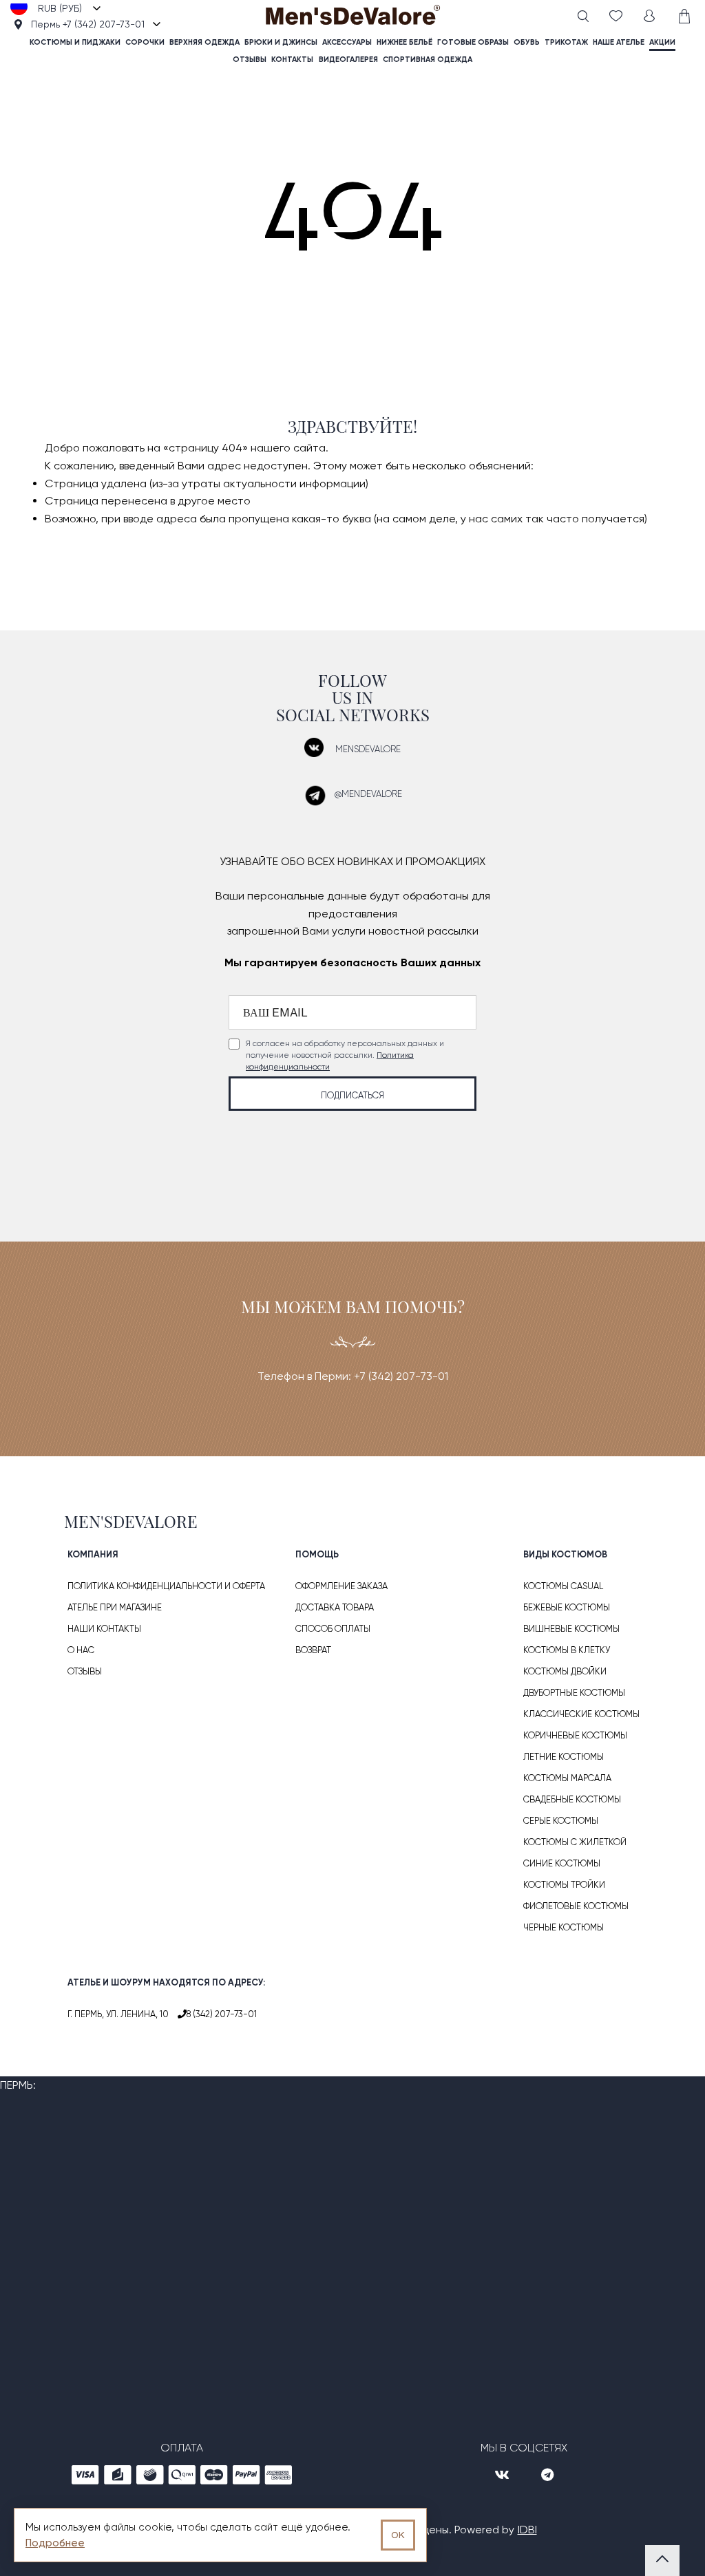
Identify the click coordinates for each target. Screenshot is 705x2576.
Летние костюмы (564, 1757)
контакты (292, 60)
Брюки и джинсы (281, 42)
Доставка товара (335, 1607)
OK (398, 2535)
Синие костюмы (562, 1863)
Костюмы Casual (563, 1586)
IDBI (527, 2530)
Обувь (527, 42)
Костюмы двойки (565, 1671)
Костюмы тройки (564, 1885)
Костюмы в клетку (567, 1650)
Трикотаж (566, 42)
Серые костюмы (561, 1821)
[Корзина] (683, 16)
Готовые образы (473, 42)
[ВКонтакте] (503, 2476)
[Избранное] (616, 16)
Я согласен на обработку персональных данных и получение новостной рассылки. (345, 1055)
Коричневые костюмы (575, 1735)
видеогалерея (348, 60)
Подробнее (55, 2543)
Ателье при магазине (115, 1607)
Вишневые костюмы (571, 1629)
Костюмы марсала (567, 1778)
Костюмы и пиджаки (75, 42)
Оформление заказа (341, 1586)
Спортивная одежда (428, 60)
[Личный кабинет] (649, 16)
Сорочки (145, 42)
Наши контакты (104, 1629)
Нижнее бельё (404, 42)
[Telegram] (547, 2476)
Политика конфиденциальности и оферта (166, 1586)
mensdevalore (368, 749)
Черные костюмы (564, 1927)
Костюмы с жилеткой (575, 1842)
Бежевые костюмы (567, 1607)
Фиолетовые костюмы (576, 1906)
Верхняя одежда (204, 42)
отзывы (250, 60)
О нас (81, 1650)
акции (662, 42)
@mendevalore (368, 794)
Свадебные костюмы (572, 1799)
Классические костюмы (581, 1714)
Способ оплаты (333, 1629)
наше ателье (619, 42)
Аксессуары (347, 42)
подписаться (352, 1095)
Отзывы (85, 1671)
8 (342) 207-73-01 (222, 2014)
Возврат (313, 1650)
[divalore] (352, 17)
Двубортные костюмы (574, 1693)
